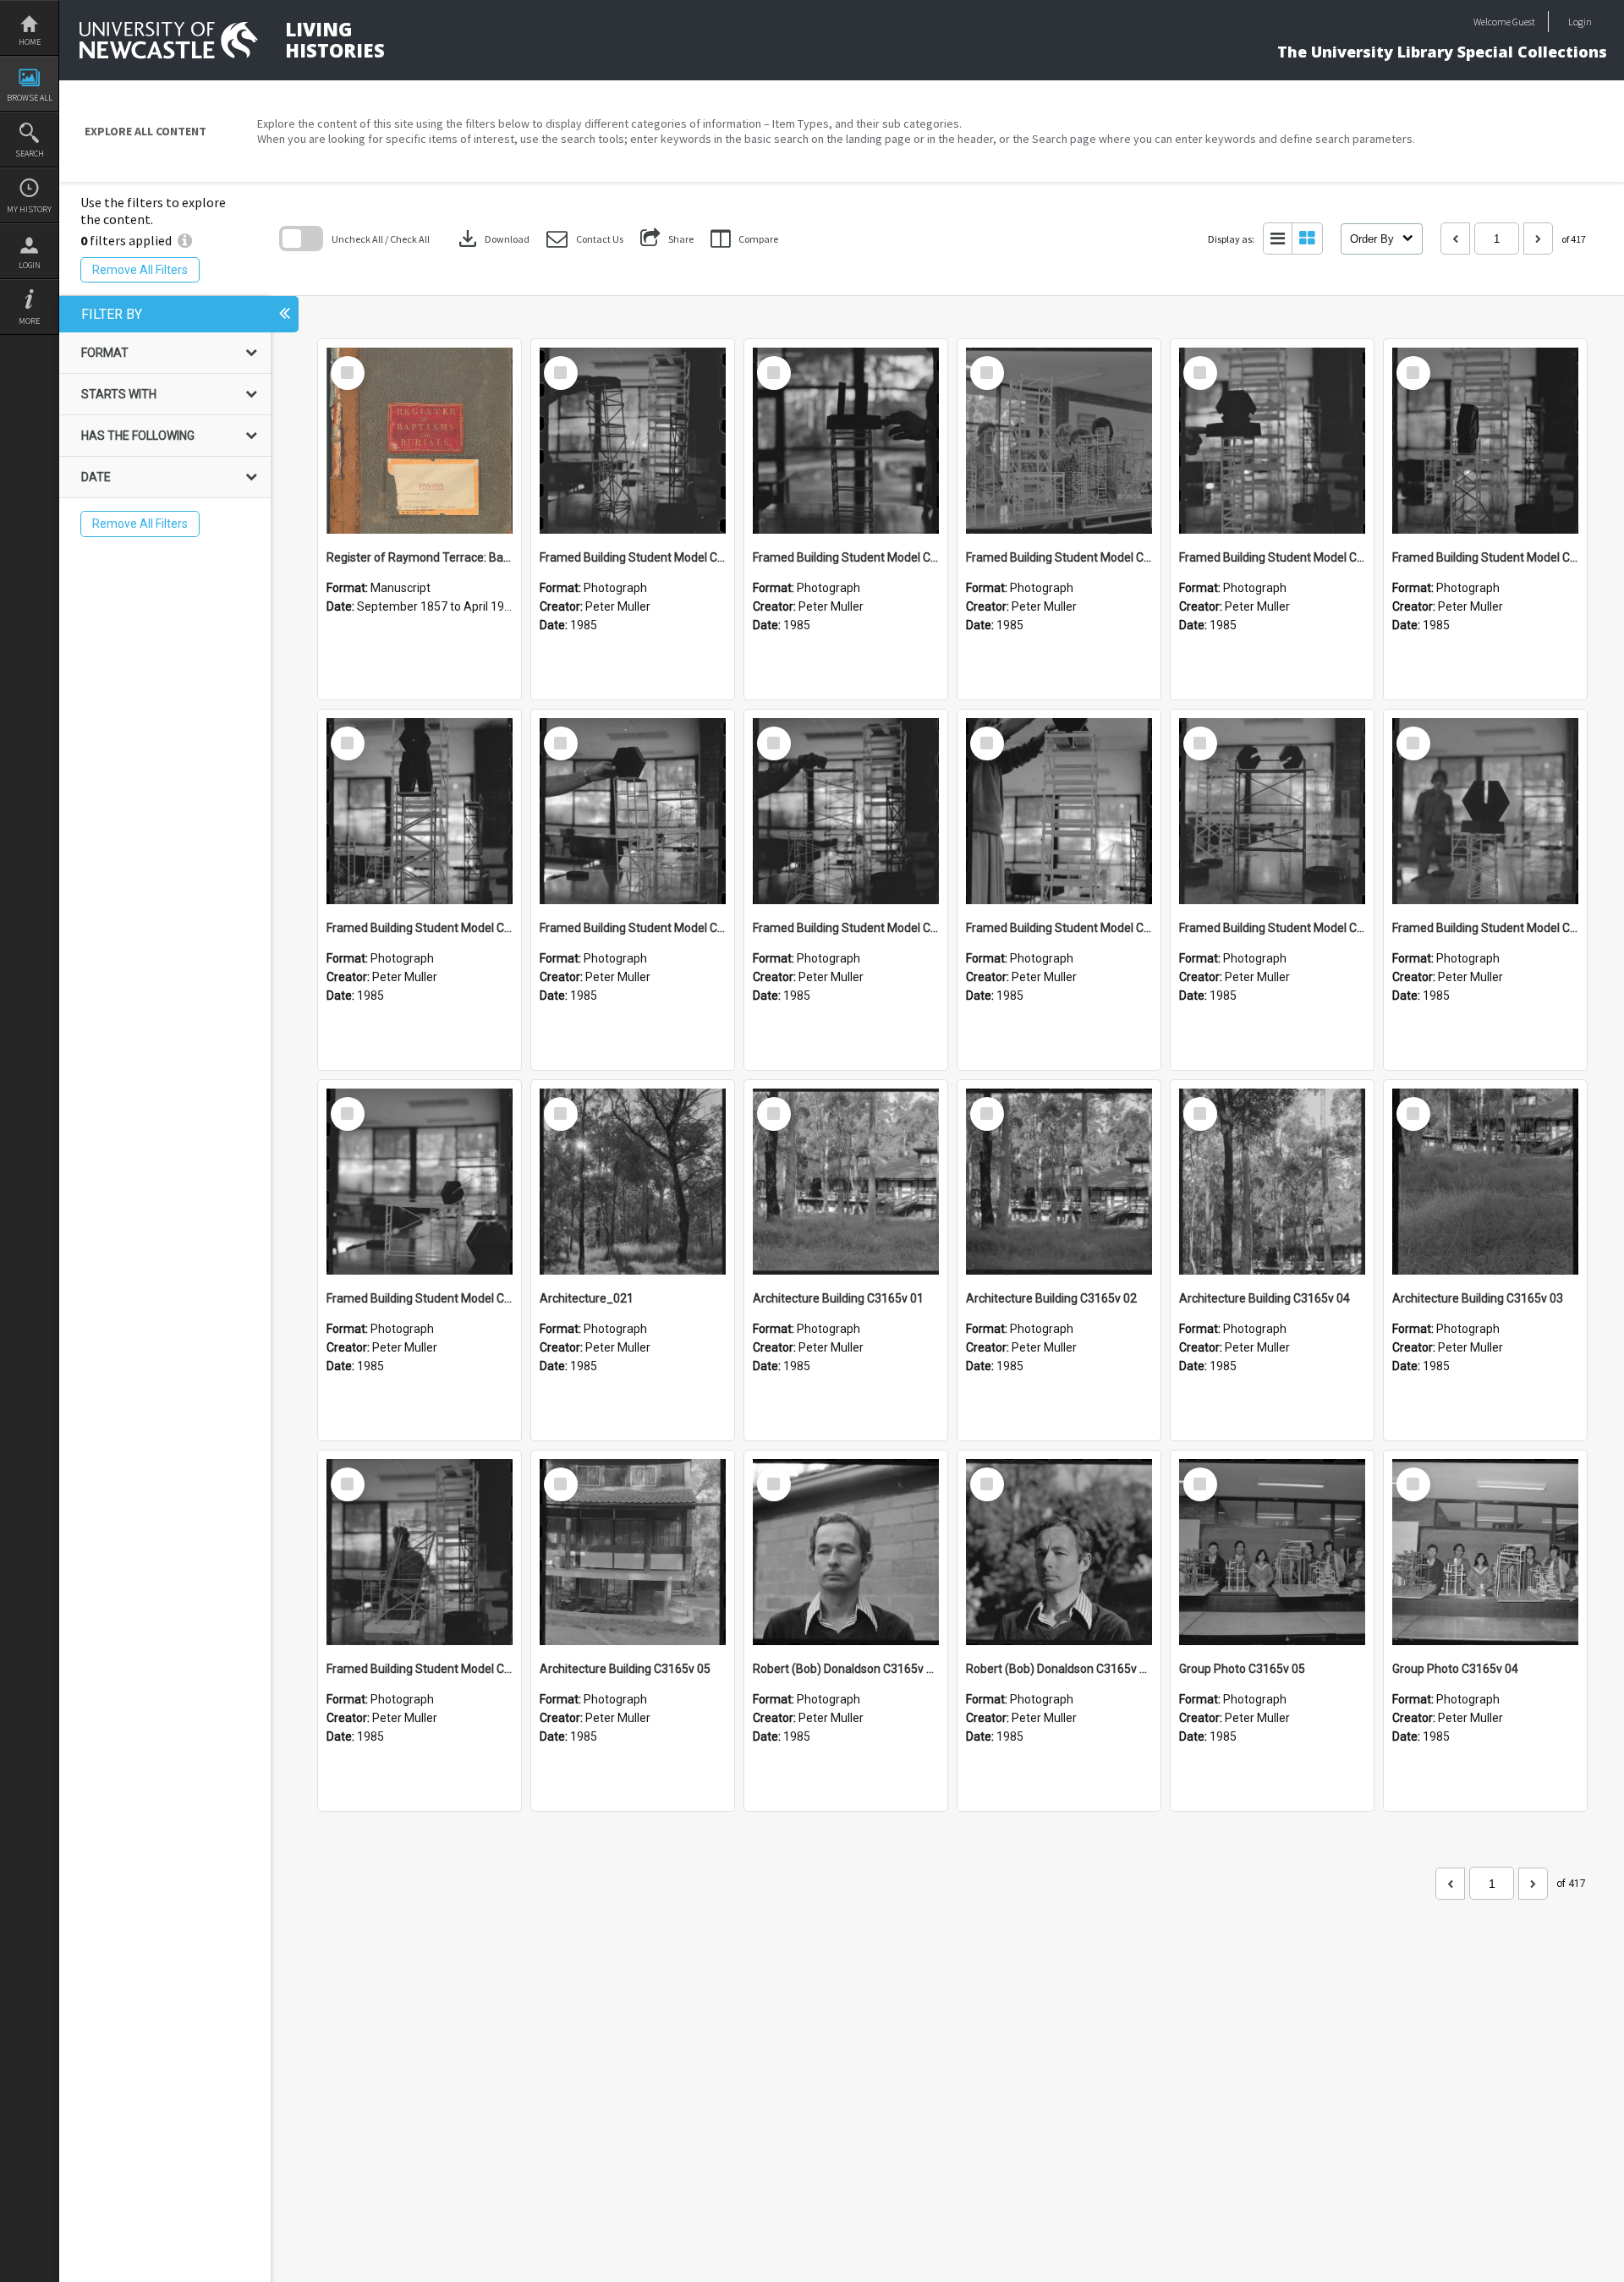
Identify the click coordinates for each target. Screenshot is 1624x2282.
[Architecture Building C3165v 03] (1485, 1182)
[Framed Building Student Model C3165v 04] (1272, 811)
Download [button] (492, 239)
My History (29, 209)
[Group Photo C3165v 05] (1272, 1552)
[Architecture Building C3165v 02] (1059, 1182)
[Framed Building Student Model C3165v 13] (633, 441)
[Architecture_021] (633, 1182)
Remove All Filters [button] (140, 270)
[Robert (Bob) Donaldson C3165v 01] (1059, 1552)
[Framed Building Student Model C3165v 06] (846, 811)
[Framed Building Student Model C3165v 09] (1485, 441)
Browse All (30, 98)
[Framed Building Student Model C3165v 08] (420, 811)
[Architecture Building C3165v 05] (633, 1552)
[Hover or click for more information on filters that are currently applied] (185, 240)
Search (30, 154)
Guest (1524, 22)
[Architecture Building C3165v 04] (1272, 1182)
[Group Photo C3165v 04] (1485, 1552)
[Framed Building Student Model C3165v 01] (420, 1552)
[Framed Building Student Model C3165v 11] (1059, 441)
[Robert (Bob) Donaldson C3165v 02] (846, 1552)
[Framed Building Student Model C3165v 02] (420, 1182)
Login (30, 265)
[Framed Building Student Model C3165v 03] (1485, 811)
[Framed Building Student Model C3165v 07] (633, 811)
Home (30, 42)
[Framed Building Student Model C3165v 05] (1059, 811)
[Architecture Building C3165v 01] (846, 1182)
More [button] (29, 321)
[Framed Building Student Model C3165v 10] (1272, 441)
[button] (585, 239)
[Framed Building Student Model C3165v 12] (846, 441)
